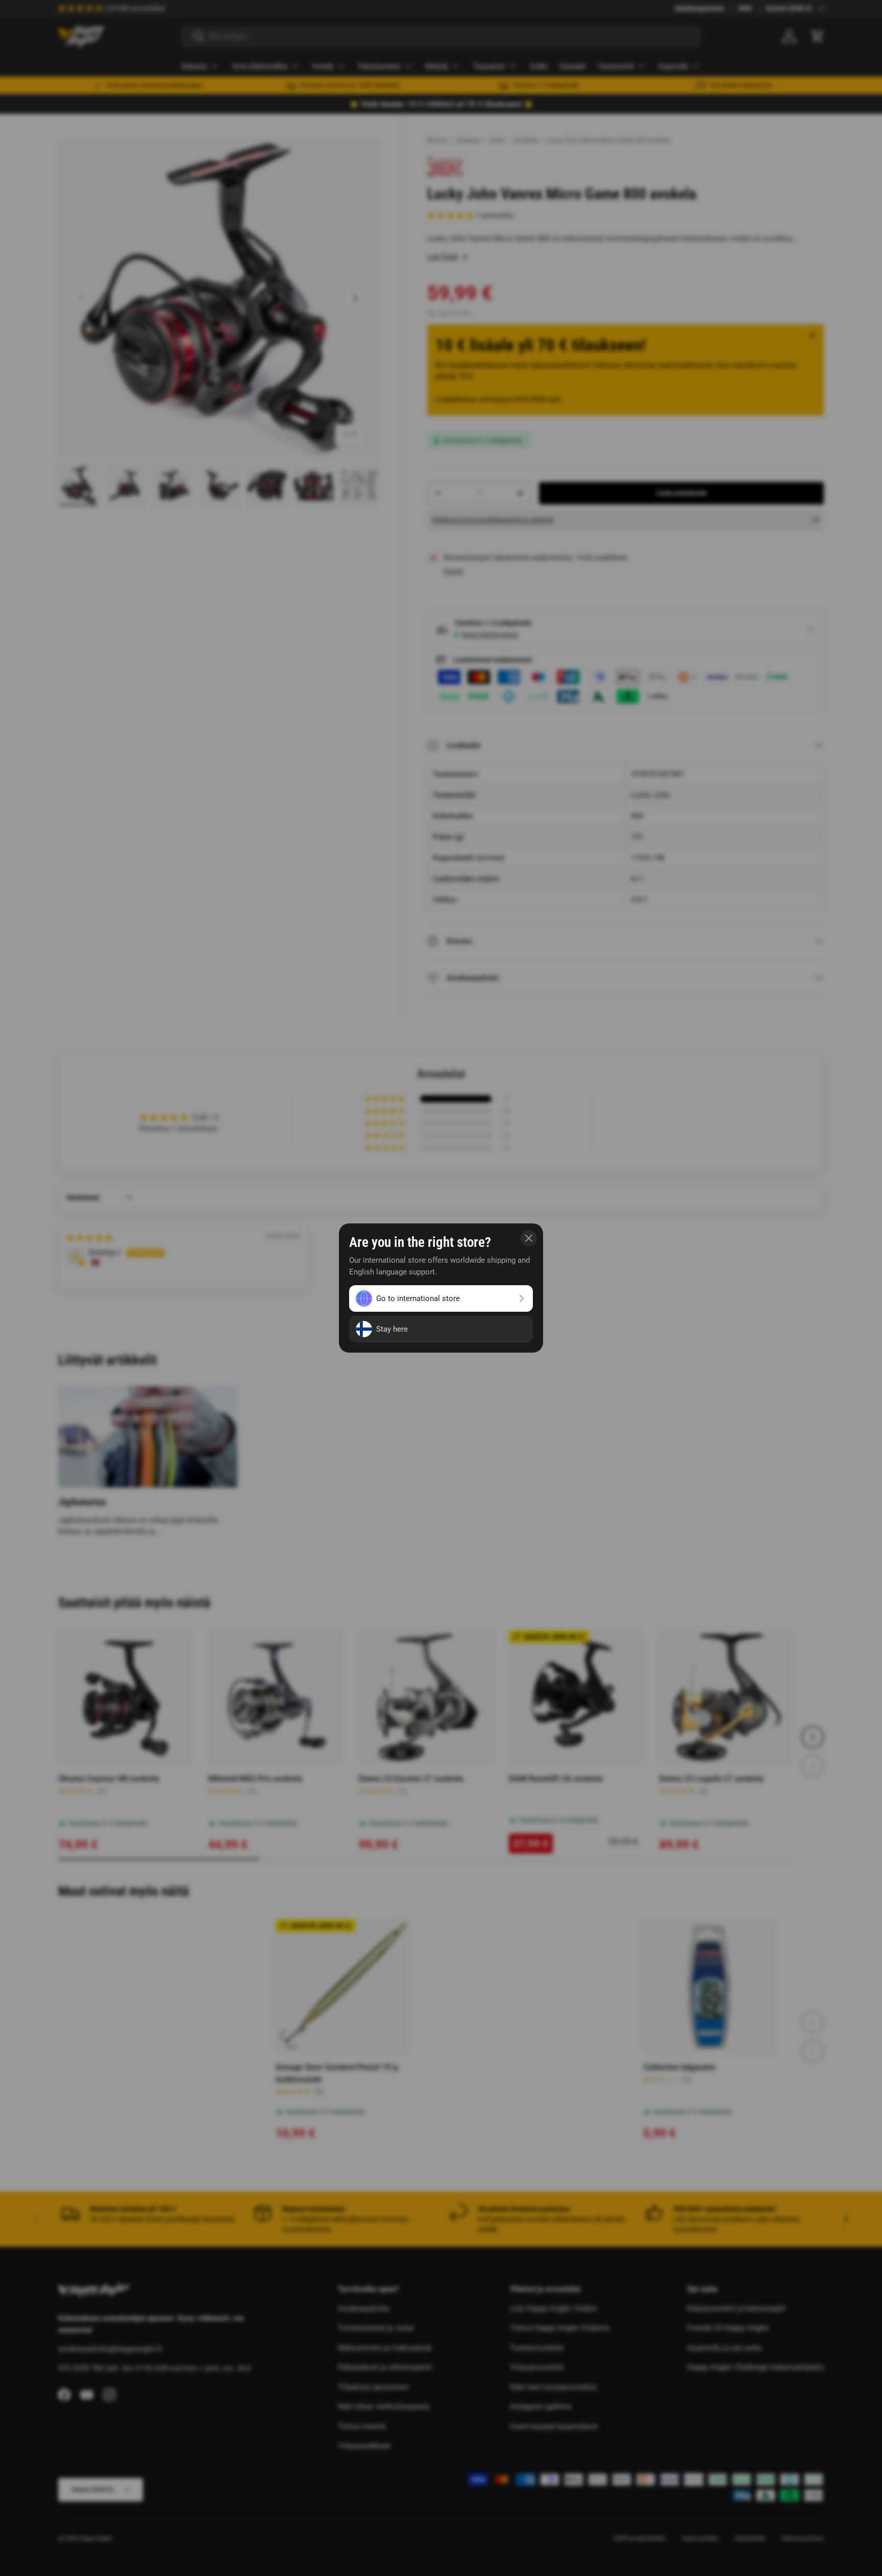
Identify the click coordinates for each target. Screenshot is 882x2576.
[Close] (529, 1238)
